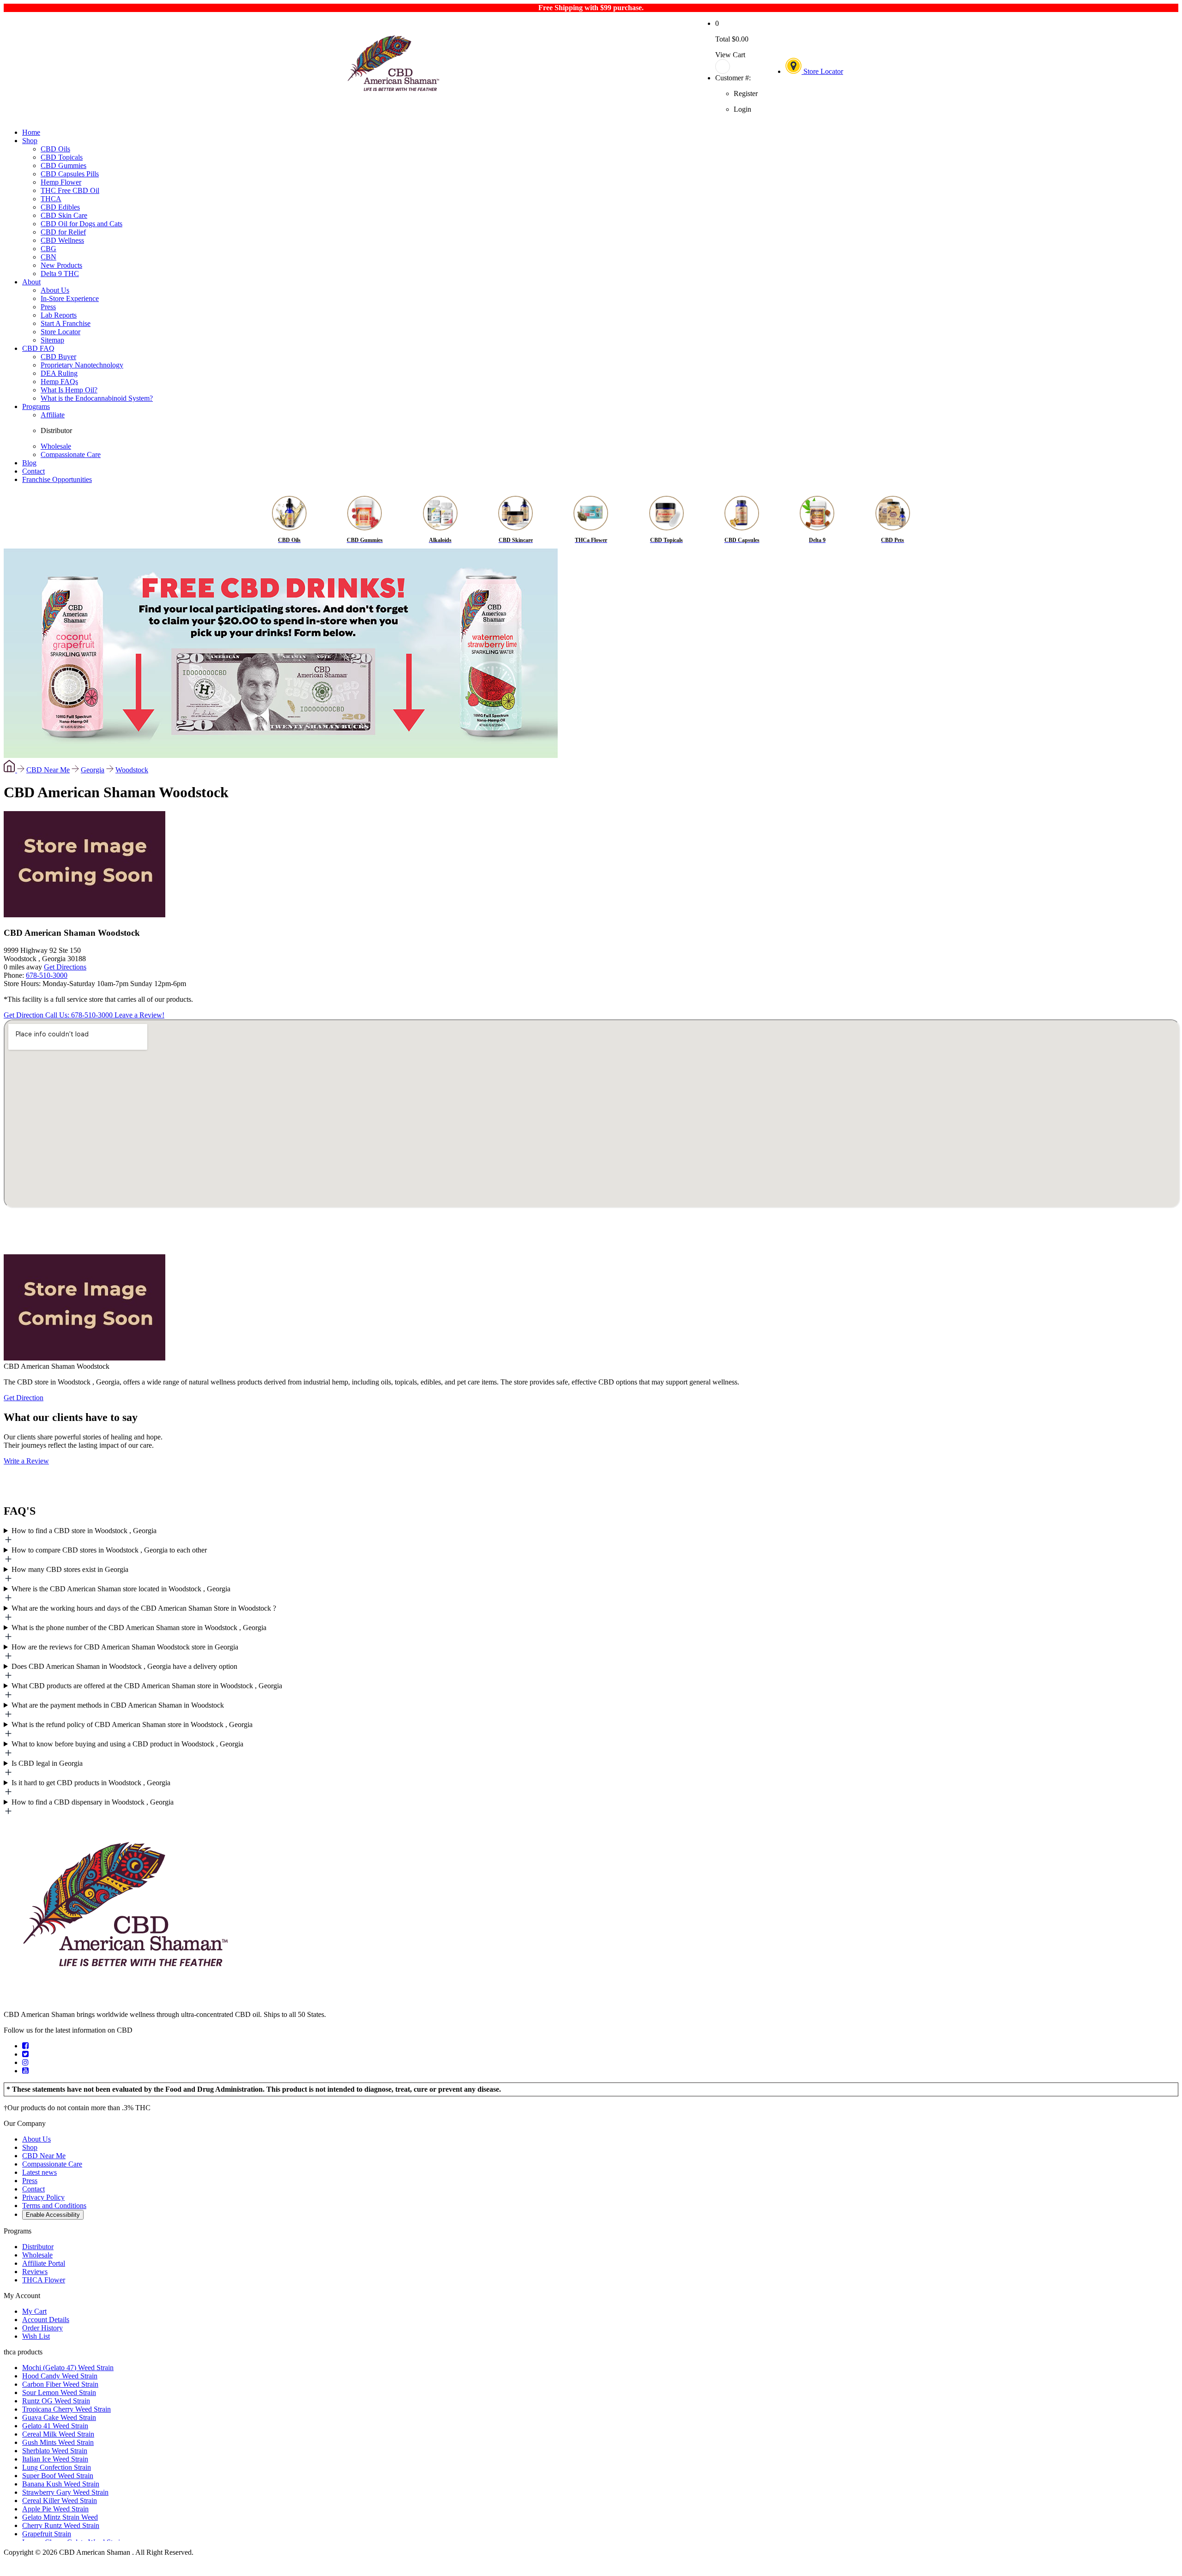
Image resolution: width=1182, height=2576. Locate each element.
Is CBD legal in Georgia (47, 1763)
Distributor (56, 430)
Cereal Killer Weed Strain (60, 2501)
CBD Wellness (62, 240)
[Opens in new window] (25, 2046)
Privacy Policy (43, 2197)
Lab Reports (59, 315)
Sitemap (52, 340)
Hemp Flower (61, 182)
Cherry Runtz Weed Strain (61, 2525)
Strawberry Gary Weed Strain (65, 2492)
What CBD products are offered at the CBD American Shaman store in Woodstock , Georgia (147, 1686)
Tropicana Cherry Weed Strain (66, 2409)
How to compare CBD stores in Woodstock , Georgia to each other (109, 1550)
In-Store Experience (70, 298)
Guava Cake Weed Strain (59, 2417)
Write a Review (26, 1461)
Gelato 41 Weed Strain (55, 2426)
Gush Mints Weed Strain (58, 2442)
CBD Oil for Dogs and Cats (81, 224)
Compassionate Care (71, 454)
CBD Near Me (48, 770)
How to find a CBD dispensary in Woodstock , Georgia (93, 1802)
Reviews (35, 2272)
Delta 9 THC (60, 274)
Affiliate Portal (44, 2263)
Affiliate (53, 415)
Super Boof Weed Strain (58, 2476)
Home (31, 132)
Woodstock (132, 770)
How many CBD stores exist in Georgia (70, 1569)
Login (742, 109)
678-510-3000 (47, 975)
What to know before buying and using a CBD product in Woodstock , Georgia (127, 1744)
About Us (55, 290)
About (31, 282)
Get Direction (24, 1015)
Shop (30, 141)
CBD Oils (55, 149)
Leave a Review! (139, 1015)
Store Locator (822, 71)
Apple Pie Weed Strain (55, 2509)
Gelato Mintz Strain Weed (60, 2517)
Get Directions (65, 967)
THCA (51, 199)
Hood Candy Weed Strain (60, 2376)
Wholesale (56, 446)
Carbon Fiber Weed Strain (60, 2384)
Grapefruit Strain (47, 2534)
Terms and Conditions (54, 2206)
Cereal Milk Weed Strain (58, 2434)
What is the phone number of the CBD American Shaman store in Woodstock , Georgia (139, 1628)
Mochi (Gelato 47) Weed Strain (68, 2368)
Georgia (93, 770)
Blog (29, 463)
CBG (48, 249)
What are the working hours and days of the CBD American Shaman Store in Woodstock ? (144, 1608)
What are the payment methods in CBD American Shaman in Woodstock (118, 1705)
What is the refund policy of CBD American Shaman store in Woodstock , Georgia (132, 1724)
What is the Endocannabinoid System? (97, 398)
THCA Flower (44, 2280)
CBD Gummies (63, 166)
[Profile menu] (736, 66)
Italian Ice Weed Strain (55, 2459)
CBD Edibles (60, 207)
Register (746, 93)
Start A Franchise (66, 323)
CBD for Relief (63, 232)
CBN (48, 257)
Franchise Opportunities (57, 479)
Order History (42, 2328)
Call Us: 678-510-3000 (80, 1015)
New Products (61, 265)
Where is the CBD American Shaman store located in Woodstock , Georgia (121, 1589)
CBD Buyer (58, 357)
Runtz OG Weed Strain (56, 2401)
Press (48, 307)
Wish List (36, 2336)
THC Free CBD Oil (70, 190)
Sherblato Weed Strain (55, 2451)
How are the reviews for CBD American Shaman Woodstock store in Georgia (125, 1647)
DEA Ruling (59, 373)
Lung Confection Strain (57, 2467)
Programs (36, 406)
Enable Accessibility (53, 2215)
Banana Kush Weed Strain (61, 2484)
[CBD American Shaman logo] (125, 1999)
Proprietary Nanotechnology (82, 365)
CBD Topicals (62, 157)
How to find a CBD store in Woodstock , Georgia (84, 1531)
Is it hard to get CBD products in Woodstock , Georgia (91, 1783)
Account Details (46, 2320)
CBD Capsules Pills (70, 174)
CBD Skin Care (64, 215)
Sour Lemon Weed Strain (59, 2392)
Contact (33, 471)
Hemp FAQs (59, 382)
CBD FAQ (38, 348)
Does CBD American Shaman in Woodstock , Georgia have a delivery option (124, 1666)
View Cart (730, 55)
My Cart (34, 2311)
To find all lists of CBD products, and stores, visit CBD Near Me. (581, 1536)
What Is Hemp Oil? (69, 390)
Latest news (39, 2172)
